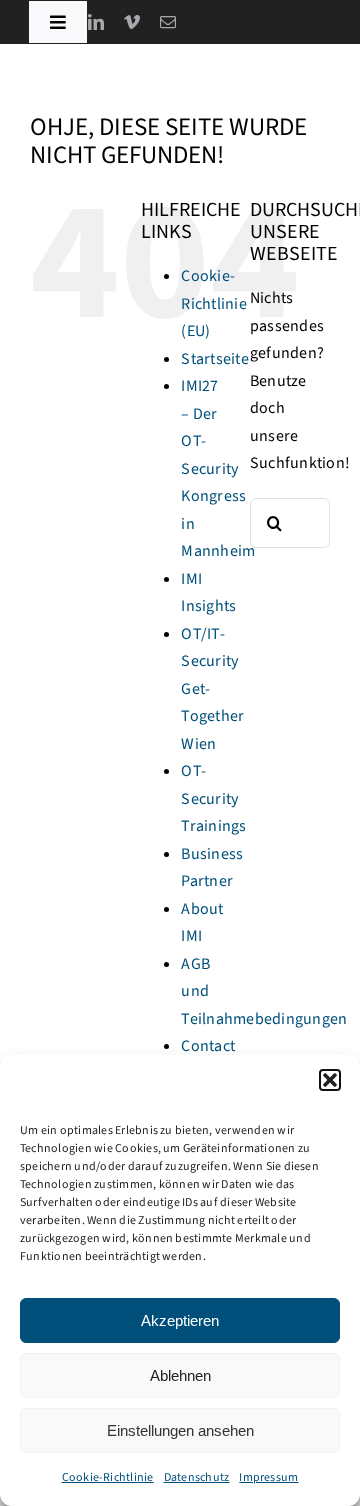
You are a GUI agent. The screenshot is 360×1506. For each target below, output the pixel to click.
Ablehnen (180, 1375)
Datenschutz (197, 1477)
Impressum (268, 1477)
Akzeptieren (180, 1320)
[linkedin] (96, 22)
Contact (208, 1046)
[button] (330, 1080)
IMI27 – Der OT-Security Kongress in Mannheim (218, 468)
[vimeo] (132, 22)
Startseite (214, 359)
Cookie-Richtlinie (108, 1477)
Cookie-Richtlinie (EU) (213, 303)
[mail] (168, 22)
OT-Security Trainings (213, 798)
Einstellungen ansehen (180, 1430)
